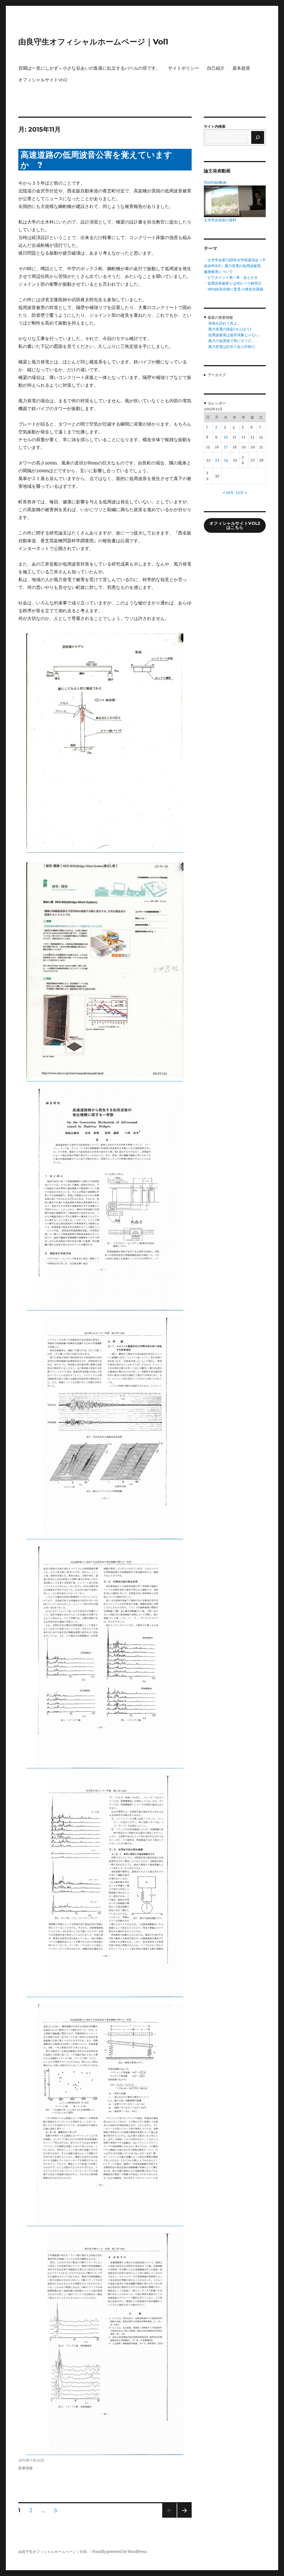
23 (217, 460)
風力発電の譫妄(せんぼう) (230, 329)
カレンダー (217, 403)
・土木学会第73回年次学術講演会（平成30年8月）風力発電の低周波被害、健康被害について (235, 266)
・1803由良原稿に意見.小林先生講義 (234, 289)
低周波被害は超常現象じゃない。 (235, 335)
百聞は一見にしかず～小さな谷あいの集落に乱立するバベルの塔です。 (89, 68)
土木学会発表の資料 (220, 220)
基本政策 (241, 68)
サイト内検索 (215, 126)
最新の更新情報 (220, 317)
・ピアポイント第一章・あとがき (231, 278)
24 (226, 460)
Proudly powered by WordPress (120, 2552)
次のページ (183, 2518)
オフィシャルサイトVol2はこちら (235, 525)
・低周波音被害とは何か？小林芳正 (233, 283)
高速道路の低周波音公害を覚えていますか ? (96, 160)
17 (226, 447)
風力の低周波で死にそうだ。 (232, 341)
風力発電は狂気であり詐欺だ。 (234, 347)
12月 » (241, 493)
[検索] (258, 137)
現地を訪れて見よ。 (225, 323)
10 (226, 437)
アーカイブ (217, 375)
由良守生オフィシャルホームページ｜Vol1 (93, 42)
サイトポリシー (184, 68)
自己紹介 (216, 68)
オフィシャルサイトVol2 (43, 80)
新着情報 (26, 2468)
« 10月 (228, 493)
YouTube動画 (215, 183)
